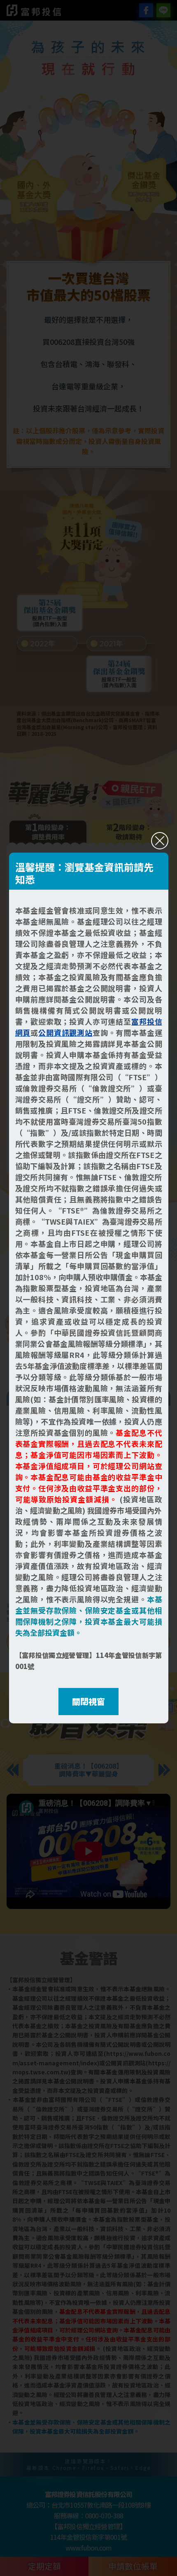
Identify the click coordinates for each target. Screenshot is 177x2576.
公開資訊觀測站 (65, 1032)
